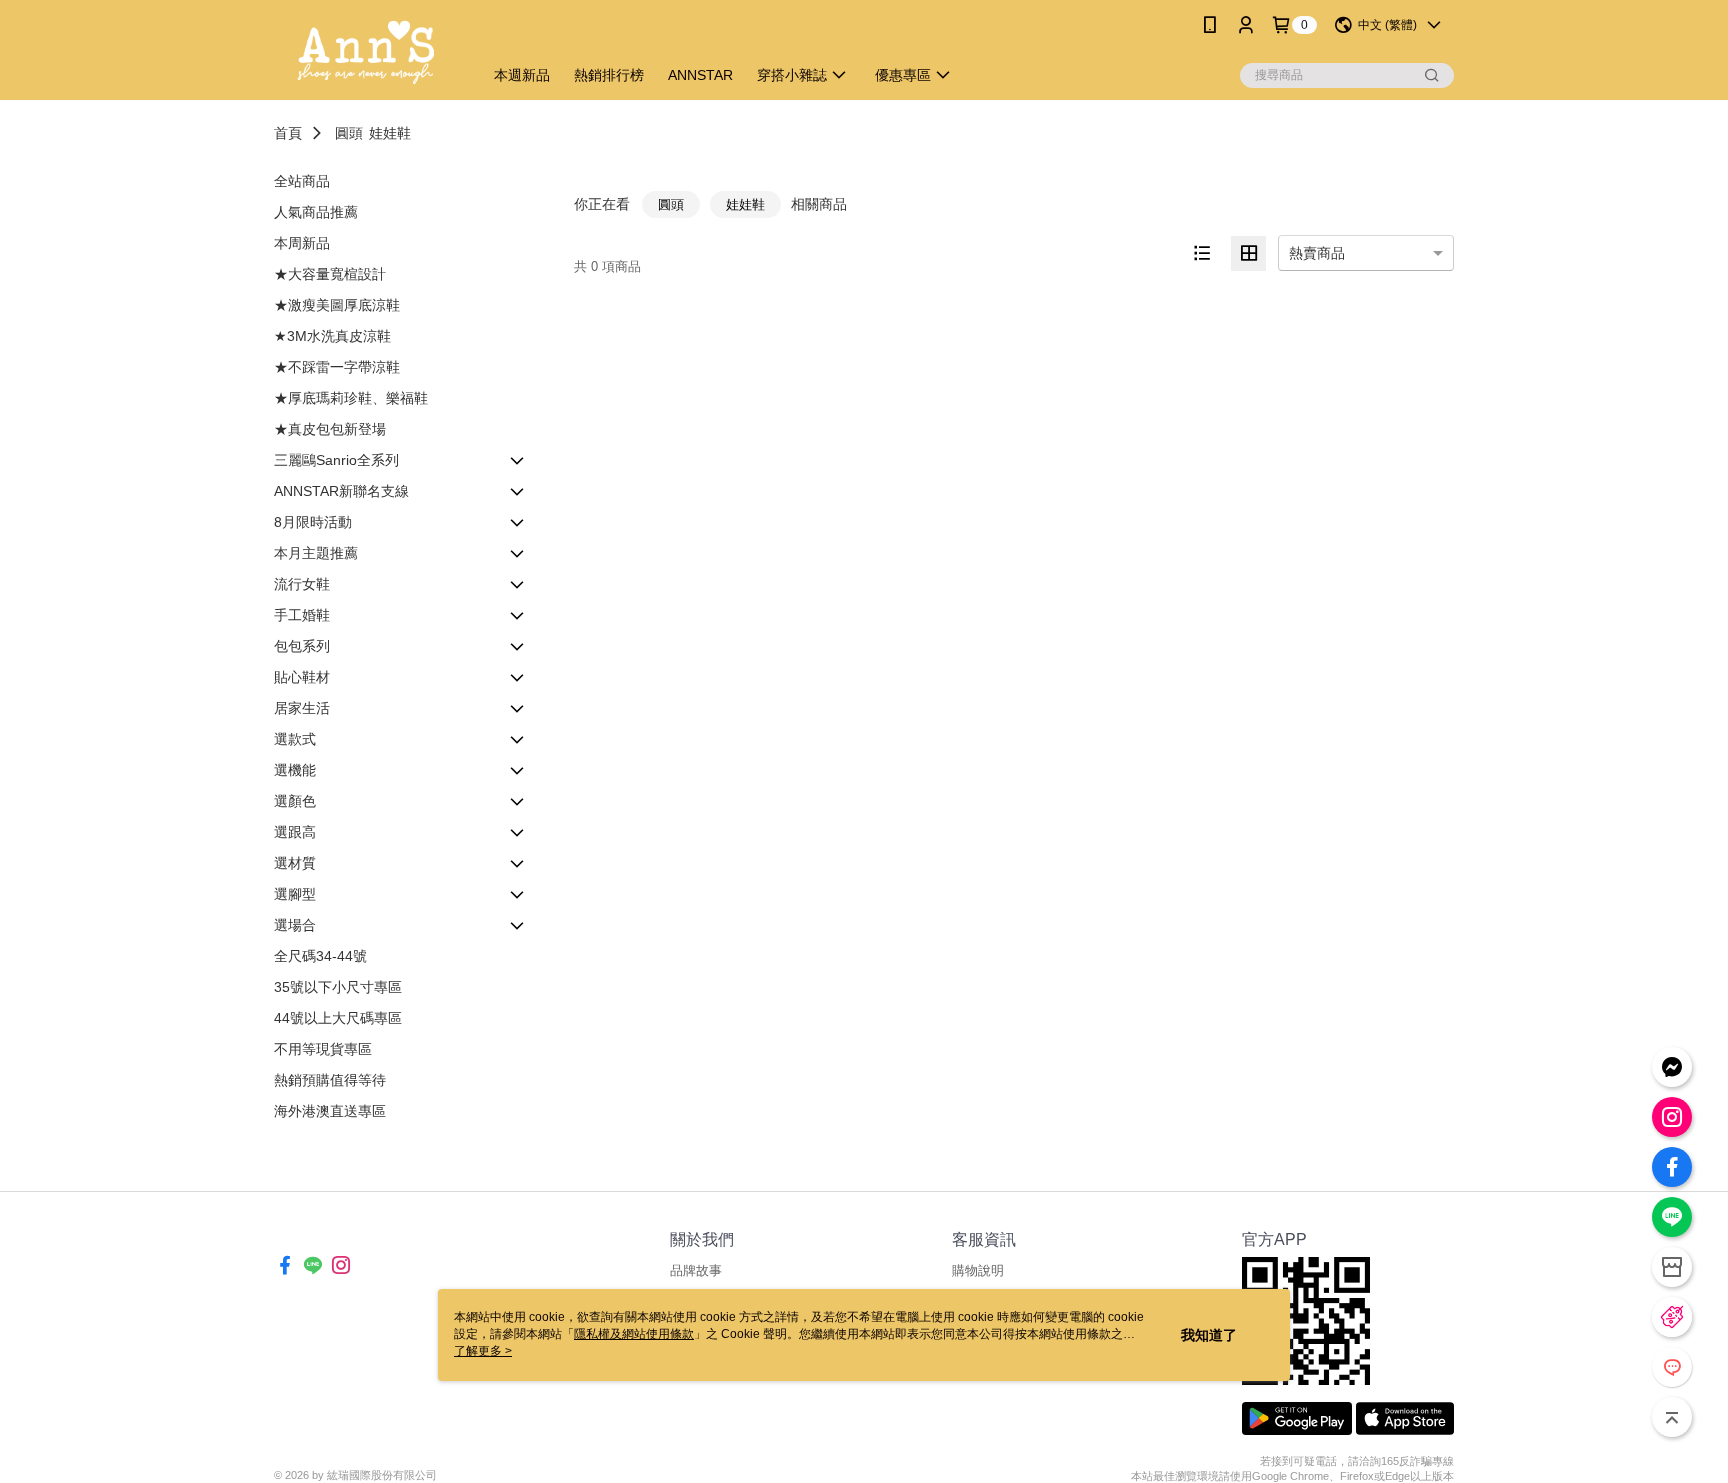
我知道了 (1209, 1335)
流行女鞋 (302, 584)
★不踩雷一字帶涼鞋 (337, 367)
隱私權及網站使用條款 (634, 1334)
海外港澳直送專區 (330, 1111)
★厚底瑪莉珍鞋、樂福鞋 (351, 398)
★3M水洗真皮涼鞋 (332, 336)
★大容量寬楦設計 (330, 274)
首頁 (288, 133)
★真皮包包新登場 (330, 429)
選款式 (295, 739)
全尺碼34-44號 (320, 956)
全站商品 (302, 181)
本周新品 (302, 243)
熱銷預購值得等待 (330, 1080)
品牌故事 (696, 1270)
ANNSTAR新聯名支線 (341, 491)
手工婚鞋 (302, 615)
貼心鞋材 (302, 677)
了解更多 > (483, 1351)
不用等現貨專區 (323, 1049)
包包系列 (302, 646)
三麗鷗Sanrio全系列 (336, 460)
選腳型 (295, 894)
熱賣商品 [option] (1317, 253)
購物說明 (978, 1270)
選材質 (295, 863)
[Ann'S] (366, 52)
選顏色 (295, 801)
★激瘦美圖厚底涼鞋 (337, 305)
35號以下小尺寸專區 (338, 987)
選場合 (295, 925)
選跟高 (295, 832)
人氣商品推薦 (316, 212)
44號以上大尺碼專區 (338, 1018)
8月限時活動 (313, 522)
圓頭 (349, 133)
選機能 (295, 770)
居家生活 (302, 708)
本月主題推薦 (316, 553)
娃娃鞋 (390, 133)
